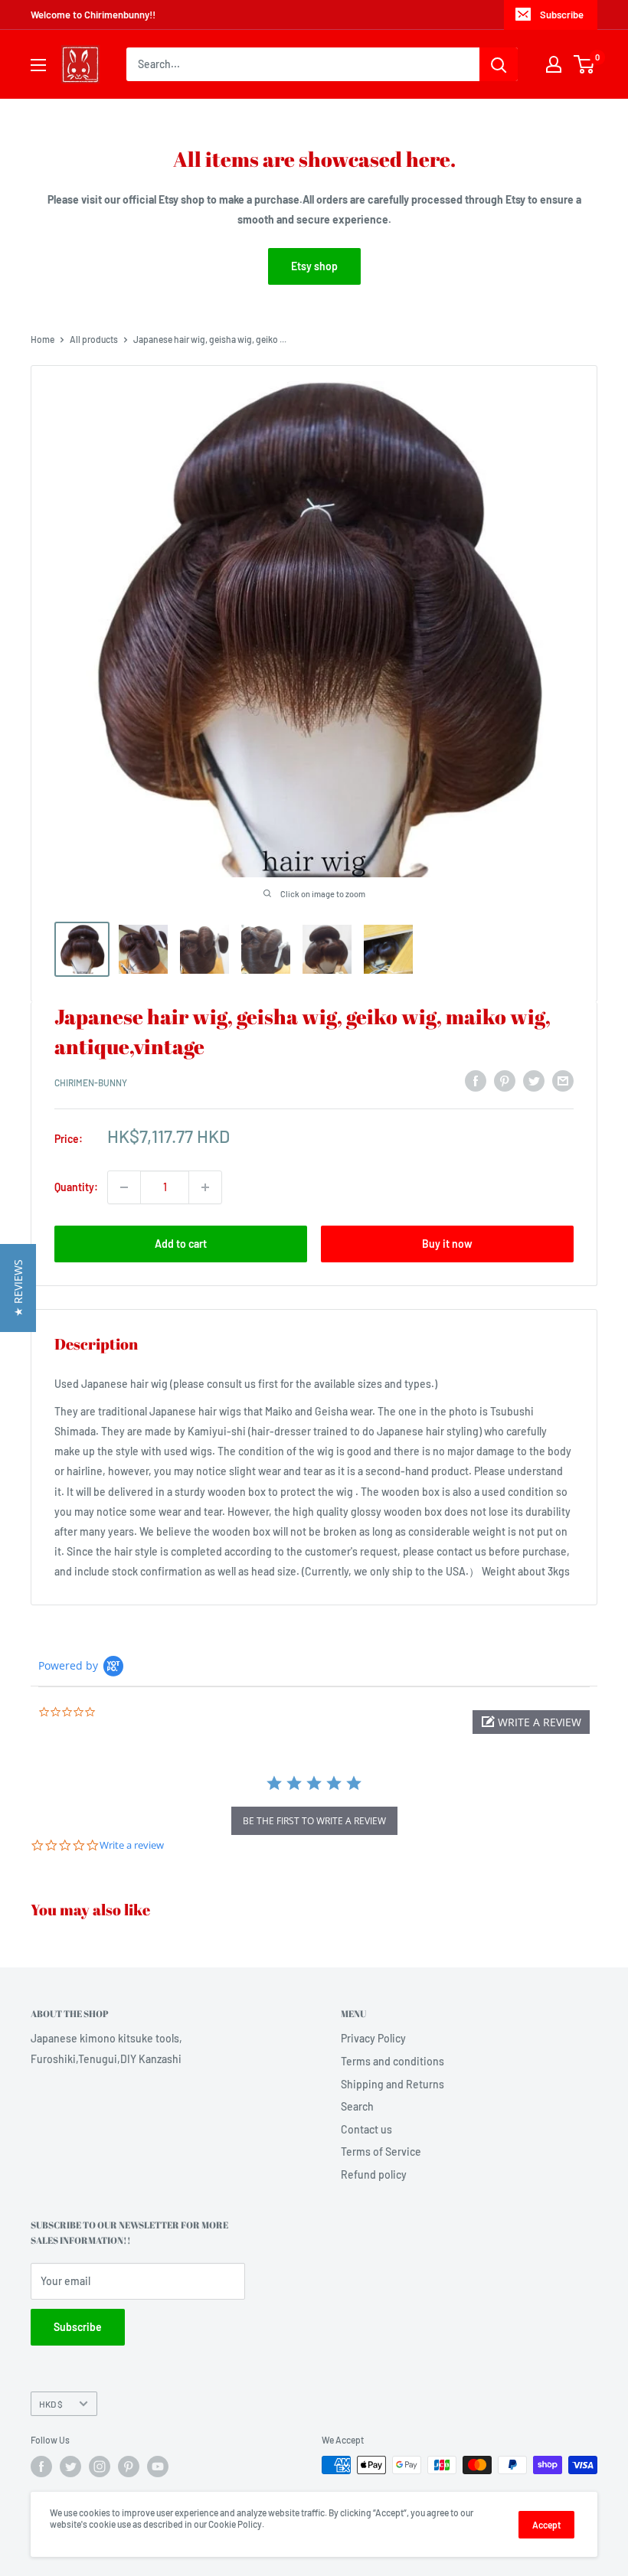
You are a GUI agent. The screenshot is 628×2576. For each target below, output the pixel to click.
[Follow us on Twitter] (70, 2467)
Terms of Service (381, 2152)
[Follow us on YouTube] (158, 2467)
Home (43, 339)
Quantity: (76, 1187)
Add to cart (181, 1244)
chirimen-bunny (91, 1082)
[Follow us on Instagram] (100, 2467)
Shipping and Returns (392, 2084)
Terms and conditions (392, 2061)
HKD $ (51, 2404)
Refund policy (374, 2174)
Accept (546, 2525)
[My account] (554, 64)
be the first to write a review (314, 1821)
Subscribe (562, 15)
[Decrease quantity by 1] (124, 1187)
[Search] (499, 64)
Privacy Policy (373, 2038)
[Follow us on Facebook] (41, 2467)
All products (94, 339)
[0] (585, 64)
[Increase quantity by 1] (205, 1187)
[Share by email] (563, 1080)
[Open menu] (38, 65)
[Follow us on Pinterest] (129, 2467)
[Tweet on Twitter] (534, 1080)
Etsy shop (314, 266)
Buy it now (447, 1244)
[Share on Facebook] (476, 1080)
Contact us (366, 2129)
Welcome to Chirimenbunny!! (93, 15)
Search (357, 2106)
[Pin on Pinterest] (505, 1080)
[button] (531, 1722)
